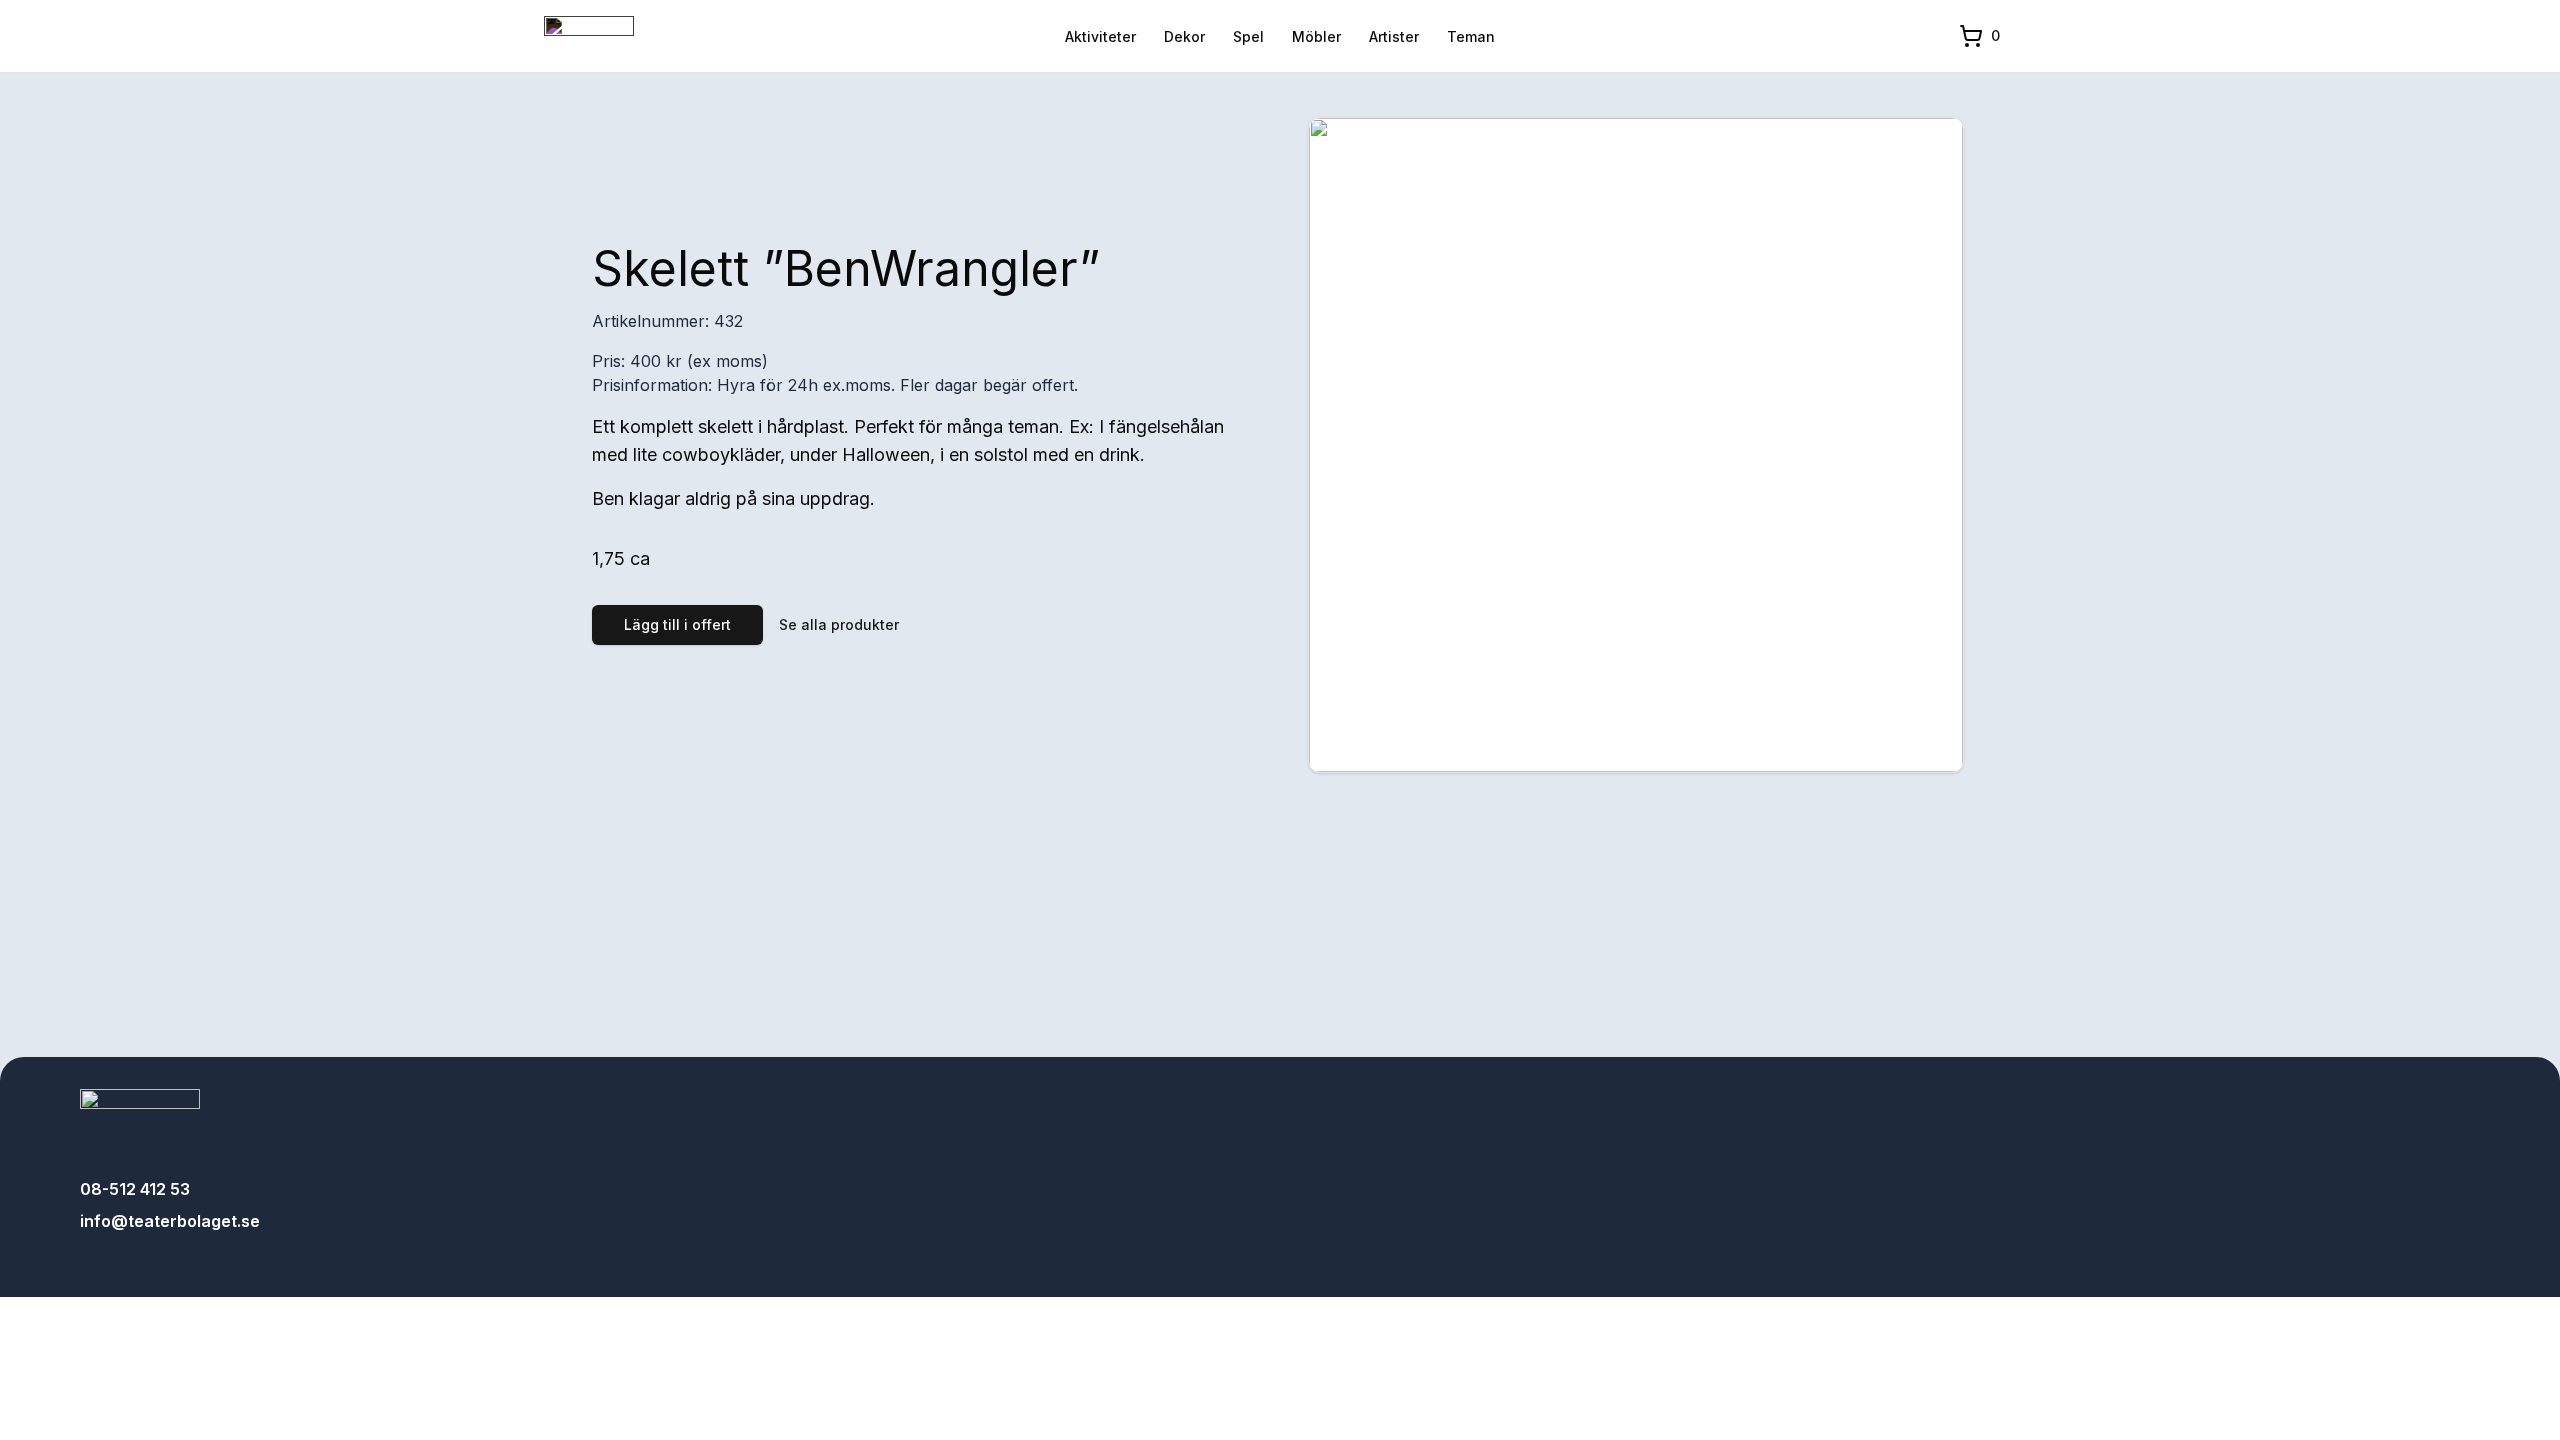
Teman (1471, 36)
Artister (1394, 36)
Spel (1248, 36)
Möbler (1316, 36)
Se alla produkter (839, 624)
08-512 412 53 (135, 1189)
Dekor (1184, 36)
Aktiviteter (1100, 36)
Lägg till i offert (677, 624)
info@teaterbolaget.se (170, 1221)
